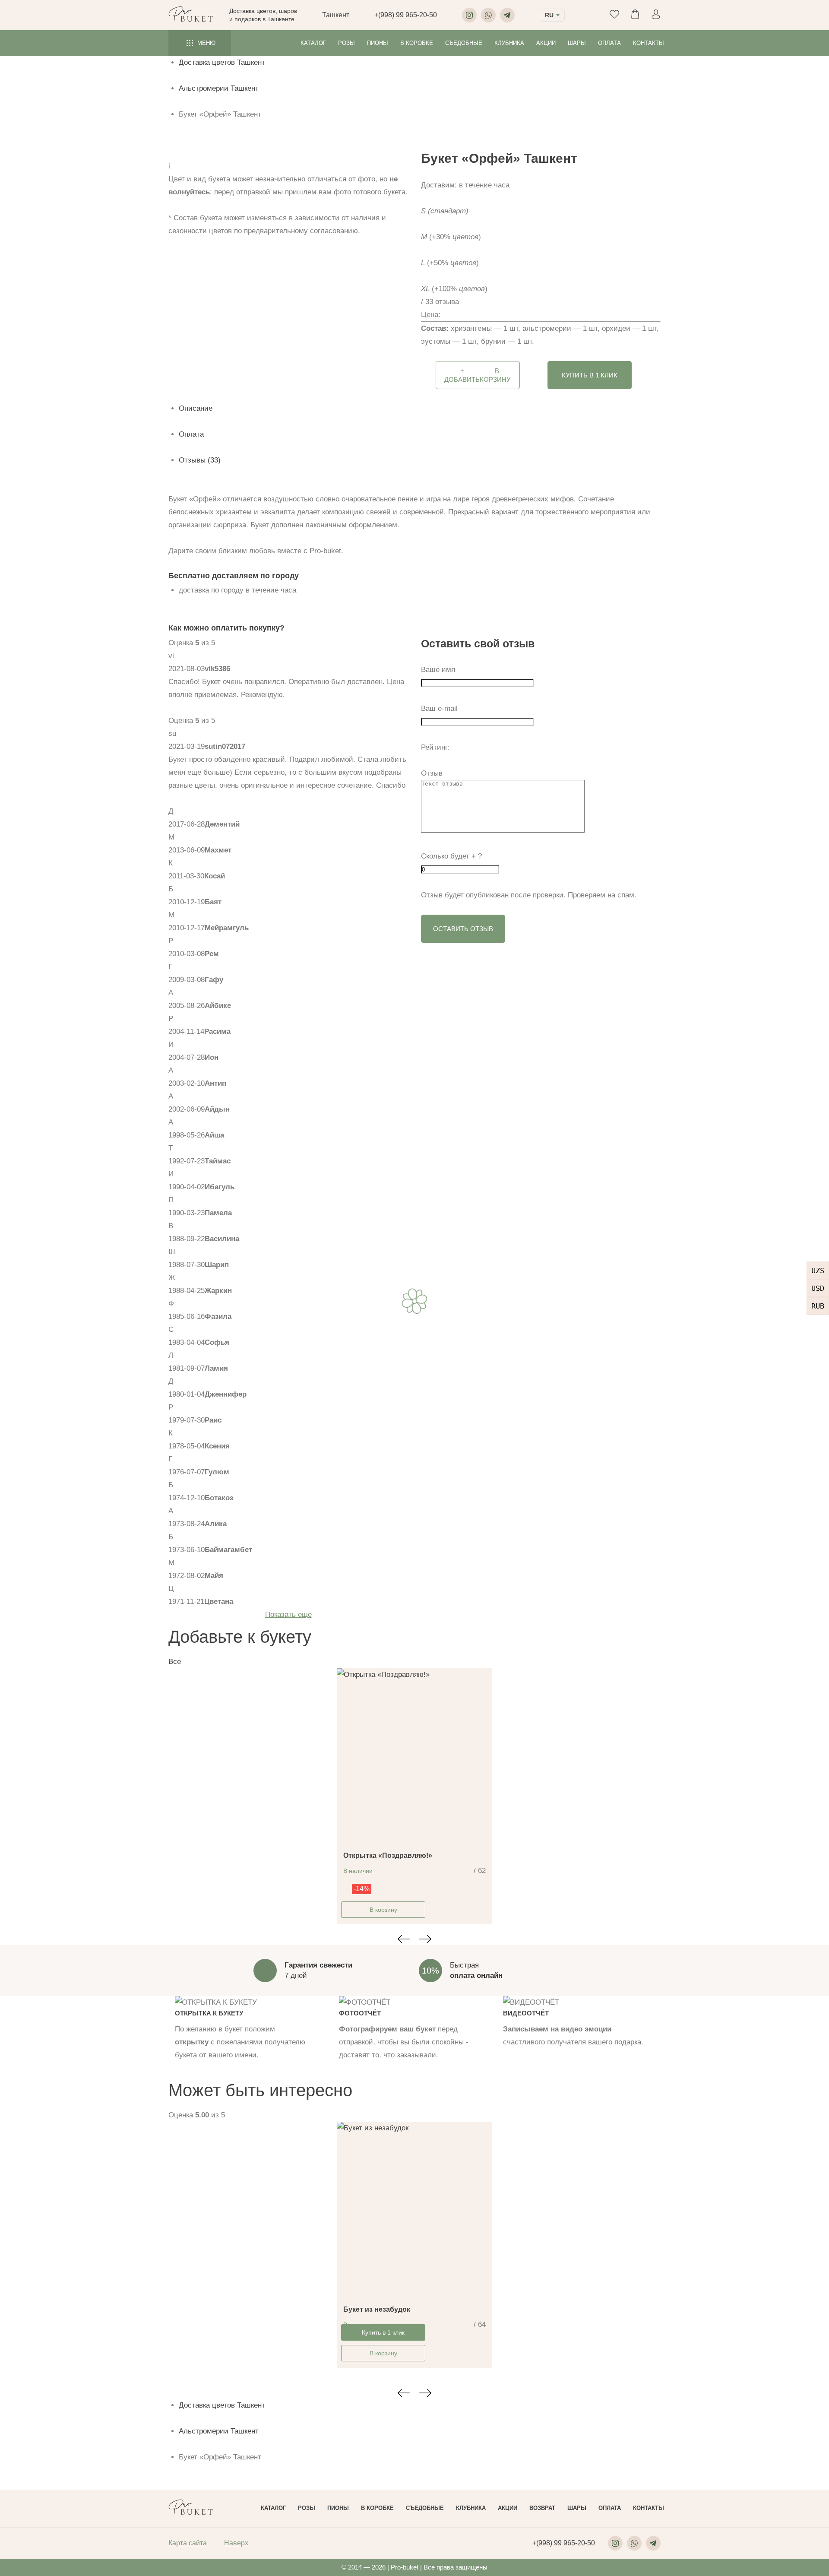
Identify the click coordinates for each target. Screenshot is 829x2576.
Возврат (542, 2508)
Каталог (313, 43)
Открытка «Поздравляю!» (388, 1855)
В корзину (383, 1910)
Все (175, 1662)
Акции (546, 43)
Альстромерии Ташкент (219, 88)
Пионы (378, 43)
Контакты (649, 43)
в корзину (478, 375)
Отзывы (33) (200, 460)
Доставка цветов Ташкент (222, 62)
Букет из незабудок (377, 2309)
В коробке (417, 43)
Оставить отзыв (463, 929)
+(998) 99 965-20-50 (406, 15)
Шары (577, 43)
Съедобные (464, 43)
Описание (196, 408)
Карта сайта (188, 2543)
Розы (346, 43)
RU (549, 15)
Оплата (609, 43)
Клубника (509, 43)
